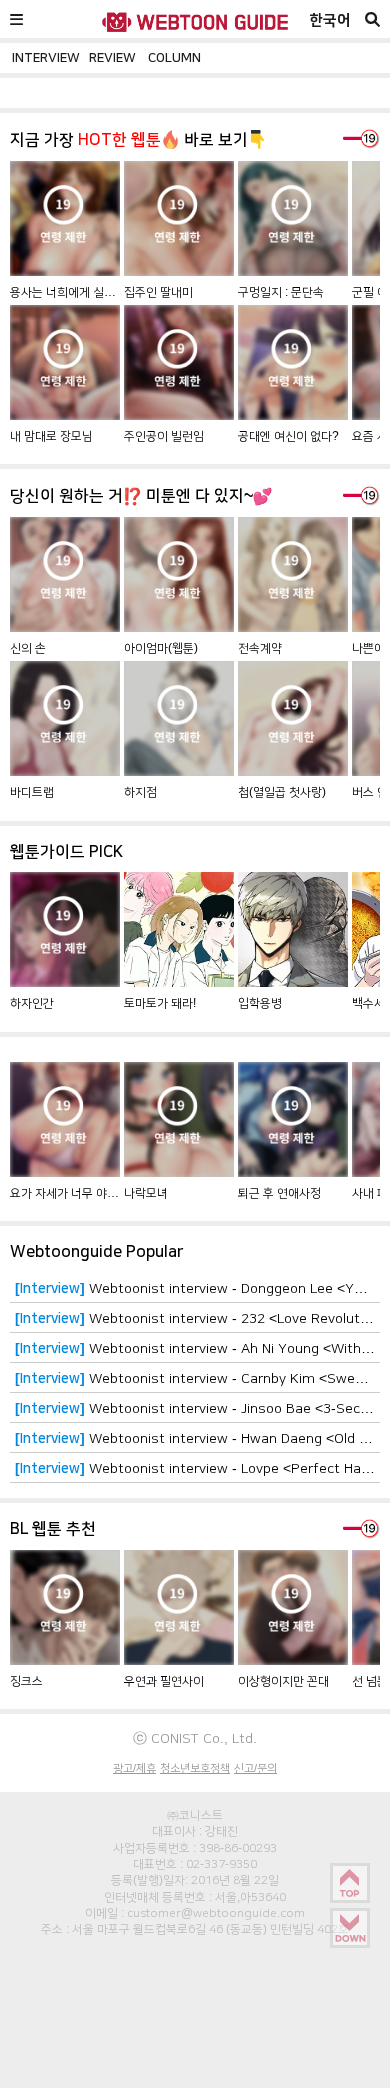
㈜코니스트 (195, 1815)
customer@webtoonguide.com (216, 1913)
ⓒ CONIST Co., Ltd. (195, 1738)
